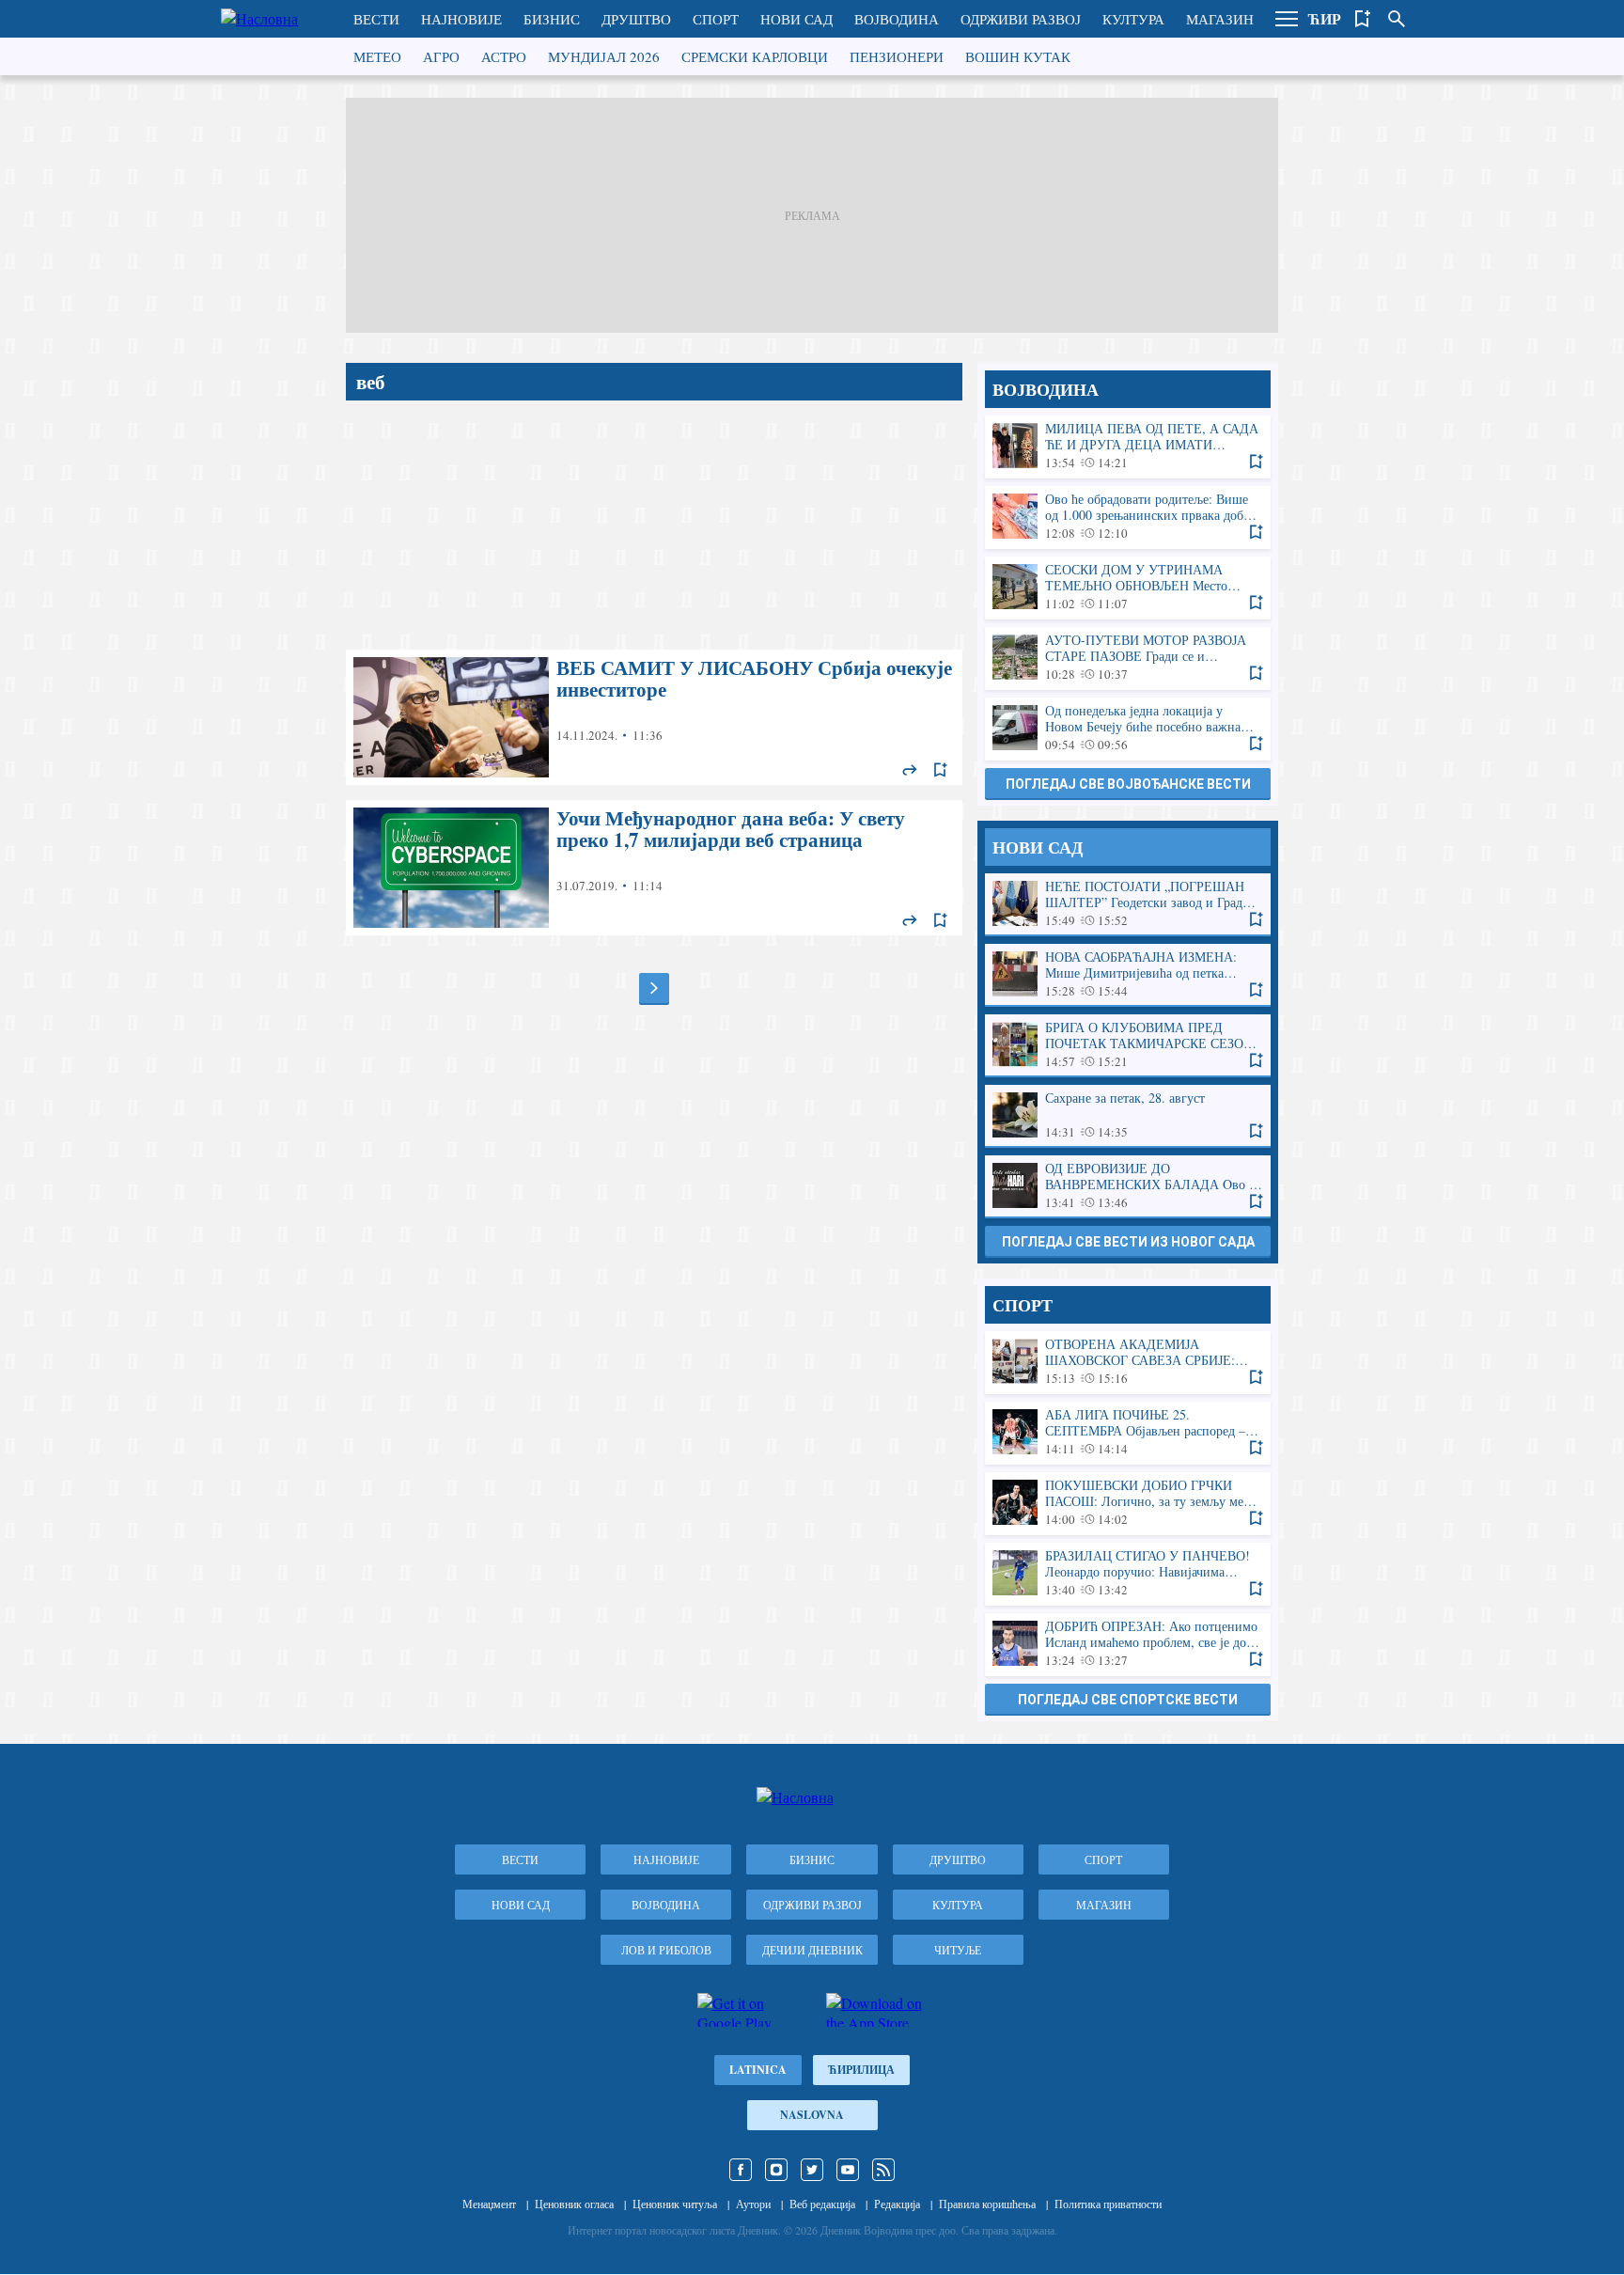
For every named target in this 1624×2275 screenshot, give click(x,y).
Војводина (897, 19)
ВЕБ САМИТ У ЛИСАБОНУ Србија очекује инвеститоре (654, 717)
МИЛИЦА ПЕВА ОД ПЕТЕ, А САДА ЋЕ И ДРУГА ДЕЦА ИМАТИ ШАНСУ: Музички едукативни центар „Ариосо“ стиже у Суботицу (1128, 446)
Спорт (716, 19)
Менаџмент (489, 2204)
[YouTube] (848, 2170)
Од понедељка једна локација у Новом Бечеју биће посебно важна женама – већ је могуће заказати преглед (1128, 728)
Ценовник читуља (675, 2204)
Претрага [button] (1397, 19)
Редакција (897, 2204)
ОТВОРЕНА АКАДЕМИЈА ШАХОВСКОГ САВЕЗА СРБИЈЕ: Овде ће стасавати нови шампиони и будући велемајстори (1128, 1362)
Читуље (958, 1950)
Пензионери (897, 56)
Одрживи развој (1021, 19)
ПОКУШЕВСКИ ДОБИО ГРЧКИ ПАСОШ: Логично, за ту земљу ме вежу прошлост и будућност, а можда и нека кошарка (1128, 1503)
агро (441, 56)
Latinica (758, 2070)
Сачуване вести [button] (1363, 19)
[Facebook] (741, 2170)
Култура (1133, 19)
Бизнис (552, 19)
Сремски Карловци (755, 56)
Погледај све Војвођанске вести (1128, 784)
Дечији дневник (812, 1950)
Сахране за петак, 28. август (1128, 1115)
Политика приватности (1108, 2204)
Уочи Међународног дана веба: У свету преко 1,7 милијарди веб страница (654, 868)
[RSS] (883, 2170)
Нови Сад (796, 19)
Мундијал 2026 (604, 56)
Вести (376, 19)
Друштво (636, 19)
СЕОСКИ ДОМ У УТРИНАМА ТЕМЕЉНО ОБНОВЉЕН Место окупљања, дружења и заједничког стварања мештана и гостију (1128, 587)
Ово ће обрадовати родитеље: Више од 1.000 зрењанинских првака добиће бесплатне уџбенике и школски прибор (1128, 517)
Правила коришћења (987, 2204)
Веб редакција (822, 2204)
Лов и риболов (666, 1950)
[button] (1287, 19)
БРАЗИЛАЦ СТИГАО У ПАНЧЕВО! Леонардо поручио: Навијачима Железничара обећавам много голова (1128, 1573)
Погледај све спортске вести (1128, 1700)
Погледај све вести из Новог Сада (1128, 1242)
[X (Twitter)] (812, 2170)
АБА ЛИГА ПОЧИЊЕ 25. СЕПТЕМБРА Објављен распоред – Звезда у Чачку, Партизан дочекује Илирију (1128, 1432)
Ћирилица (861, 2070)
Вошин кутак (1018, 56)
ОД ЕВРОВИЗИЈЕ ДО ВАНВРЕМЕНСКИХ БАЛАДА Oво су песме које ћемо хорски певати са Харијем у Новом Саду (1128, 1186)
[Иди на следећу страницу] (654, 988)
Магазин (1220, 19)
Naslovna (812, 2115)
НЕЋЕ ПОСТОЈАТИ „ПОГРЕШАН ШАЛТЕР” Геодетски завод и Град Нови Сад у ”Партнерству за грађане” (1128, 904)
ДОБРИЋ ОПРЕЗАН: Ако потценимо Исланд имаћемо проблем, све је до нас (1128, 1644)
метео (377, 56)
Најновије (461, 19)
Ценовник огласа (574, 2204)
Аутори (753, 2204)
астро (504, 56)
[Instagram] (776, 2170)
